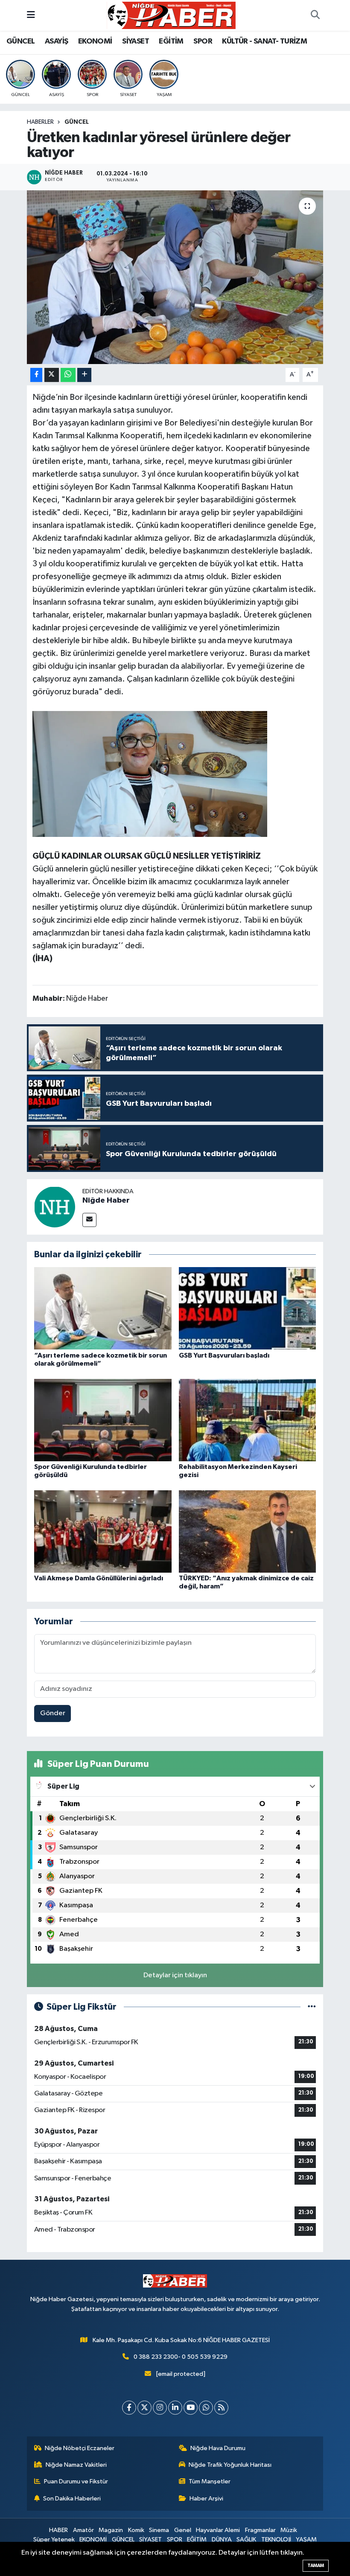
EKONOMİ (95, 41)
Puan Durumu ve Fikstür (76, 2481)
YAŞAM (306, 2540)
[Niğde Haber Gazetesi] (171, 15)
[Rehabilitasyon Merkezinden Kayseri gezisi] (248, 1420)
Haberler (40, 122)
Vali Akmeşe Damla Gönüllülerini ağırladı (99, 1578)
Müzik (289, 2530)
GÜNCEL (20, 41)
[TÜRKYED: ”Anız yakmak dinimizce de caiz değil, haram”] (248, 1531)
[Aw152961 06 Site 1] (150, 773)
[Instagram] (160, 2408)
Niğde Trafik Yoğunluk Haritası (230, 2465)
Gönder (53, 1713)
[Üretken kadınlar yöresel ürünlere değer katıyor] (175, 277)
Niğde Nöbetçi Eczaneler (80, 2448)
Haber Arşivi (206, 2499)
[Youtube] (191, 2408)
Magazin (111, 2530)
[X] (144, 2408)
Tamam (316, 2566)
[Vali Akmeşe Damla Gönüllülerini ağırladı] (103, 1531)
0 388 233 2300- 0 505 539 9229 (181, 2357)
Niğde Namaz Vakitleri (76, 2465)
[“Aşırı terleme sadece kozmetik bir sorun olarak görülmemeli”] (103, 1308)
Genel (183, 2530)
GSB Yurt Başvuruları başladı (224, 1355)
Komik (136, 2530)
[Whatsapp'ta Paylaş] (68, 375)
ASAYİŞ (56, 41)
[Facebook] (129, 2408)
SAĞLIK (246, 2540)
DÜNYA (222, 2540)
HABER (58, 2530)
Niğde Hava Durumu (218, 2448)
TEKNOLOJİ (276, 2540)
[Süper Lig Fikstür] (312, 2007)
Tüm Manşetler (210, 2481)
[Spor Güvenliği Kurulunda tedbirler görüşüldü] (103, 1420)
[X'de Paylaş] (52, 375)
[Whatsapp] (206, 2408)
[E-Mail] (89, 1220)
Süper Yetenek (54, 2540)
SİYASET (136, 41)
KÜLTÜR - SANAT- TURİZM (264, 41)
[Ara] (315, 15)
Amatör (83, 2530)
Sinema (159, 2530)
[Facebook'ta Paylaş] (36, 375)
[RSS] (221, 2408)
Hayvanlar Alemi (218, 2530)
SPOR (203, 41)
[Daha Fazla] (84, 375)
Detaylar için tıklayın (175, 1975)
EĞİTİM (171, 41)
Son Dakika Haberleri (72, 2499)
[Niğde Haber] (55, 1207)
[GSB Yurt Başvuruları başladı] (248, 1308)
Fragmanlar (260, 2530)
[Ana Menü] (31, 15)
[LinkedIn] (175, 2408)
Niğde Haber (106, 1201)
